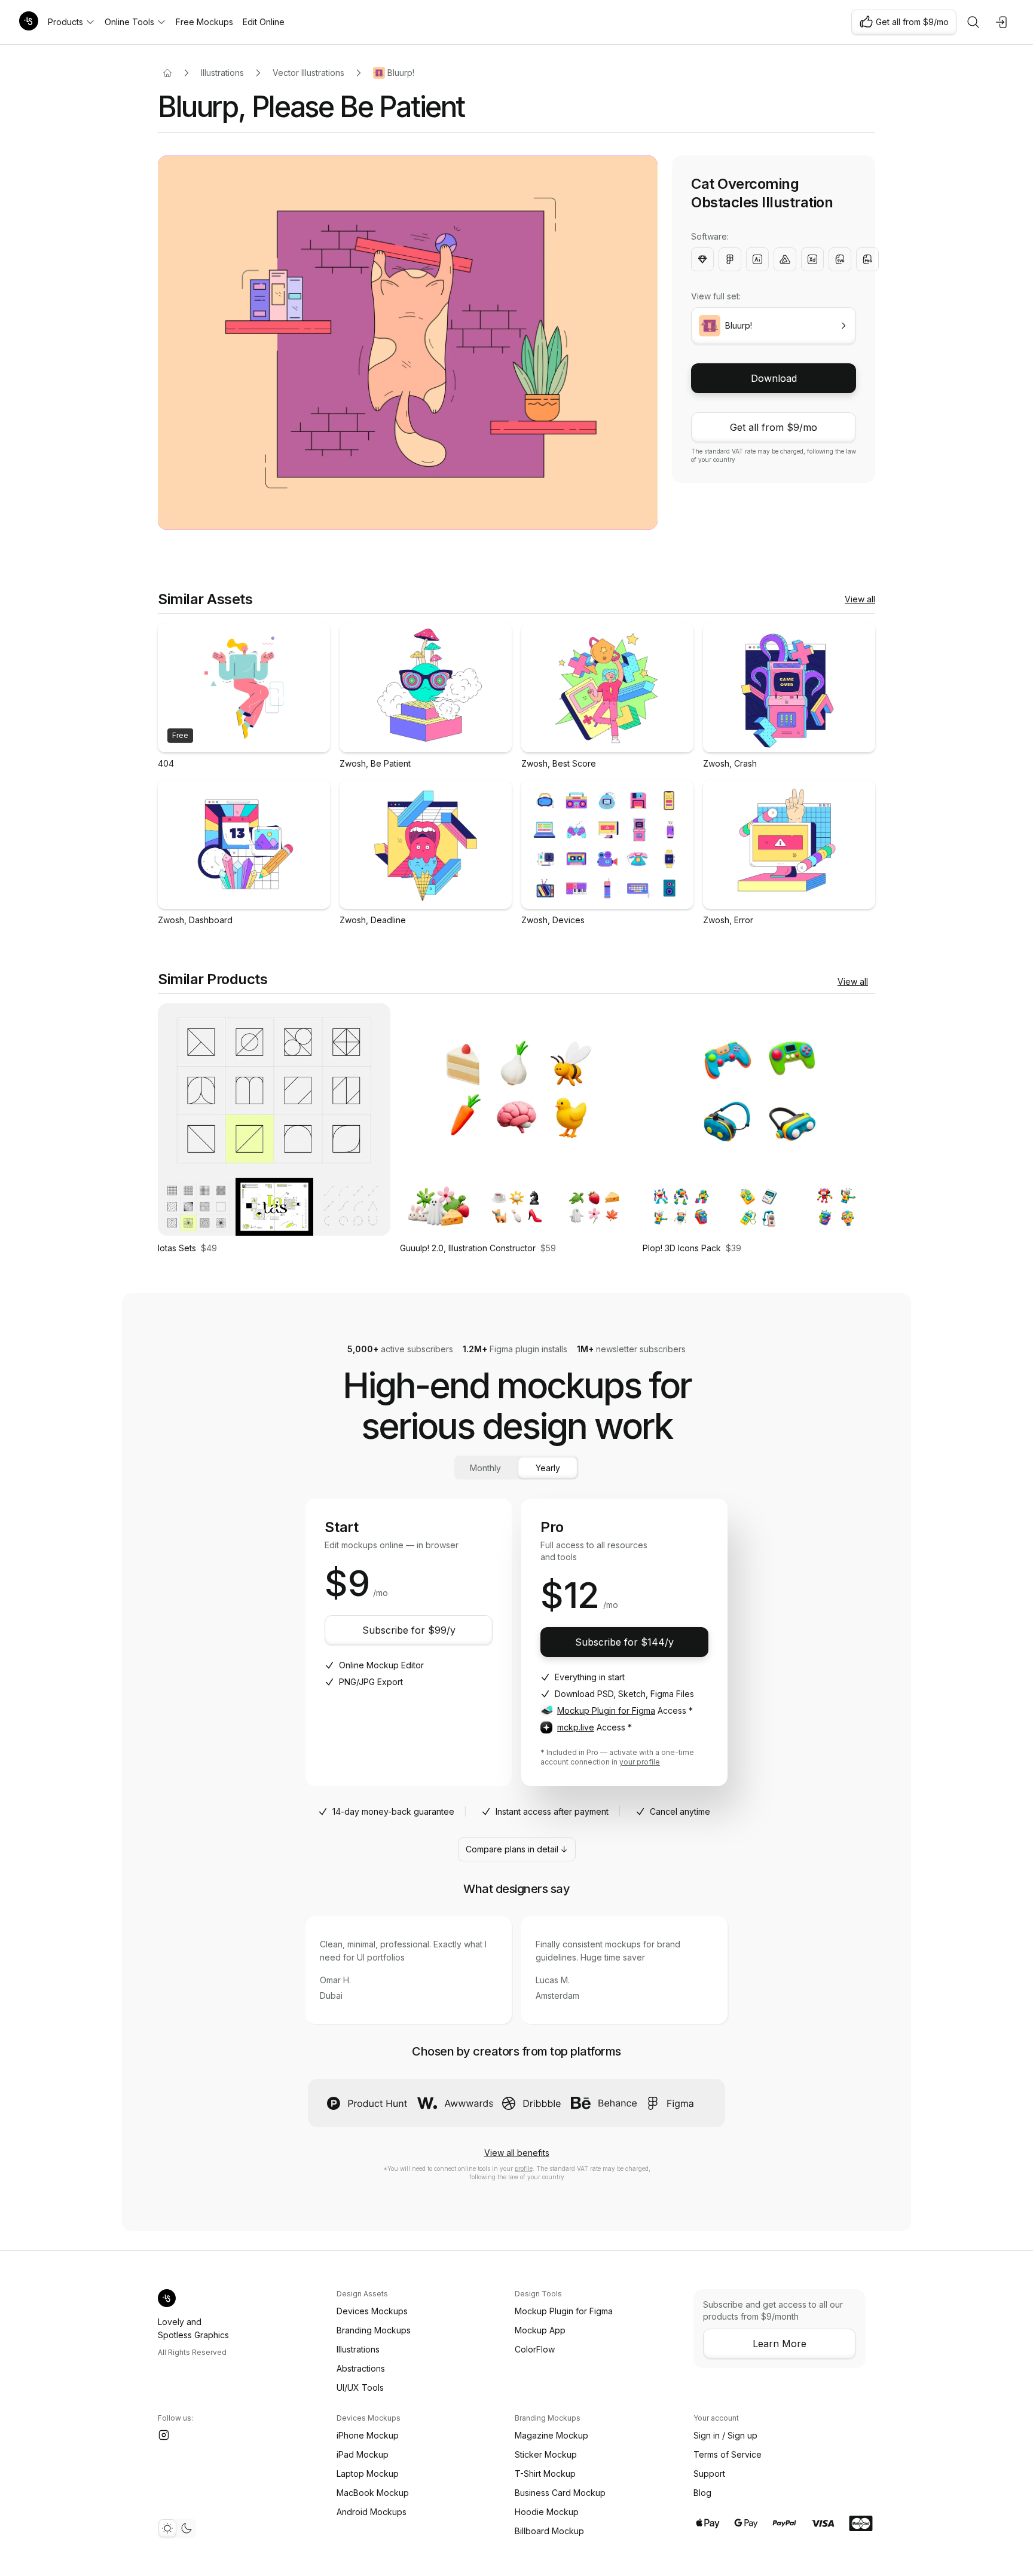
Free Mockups (204, 22)
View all (860, 599)
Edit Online (264, 22)
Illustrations (222, 73)
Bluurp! (401, 73)
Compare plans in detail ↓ (517, 1849)
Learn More (780, 2344)
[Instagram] (164, 2435)
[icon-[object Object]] (973, 22)
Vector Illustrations (308, 73)
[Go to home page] (167, 73)
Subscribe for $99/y (409, 1630)
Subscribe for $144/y (624, 1642)
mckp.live (576, 1727)
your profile (640, 1762)
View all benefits (517, 2153)
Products (65, 22)
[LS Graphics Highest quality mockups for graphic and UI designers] (29, 22)
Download (774, 378)
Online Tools (129, 22)
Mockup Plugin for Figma (606, 1710)
